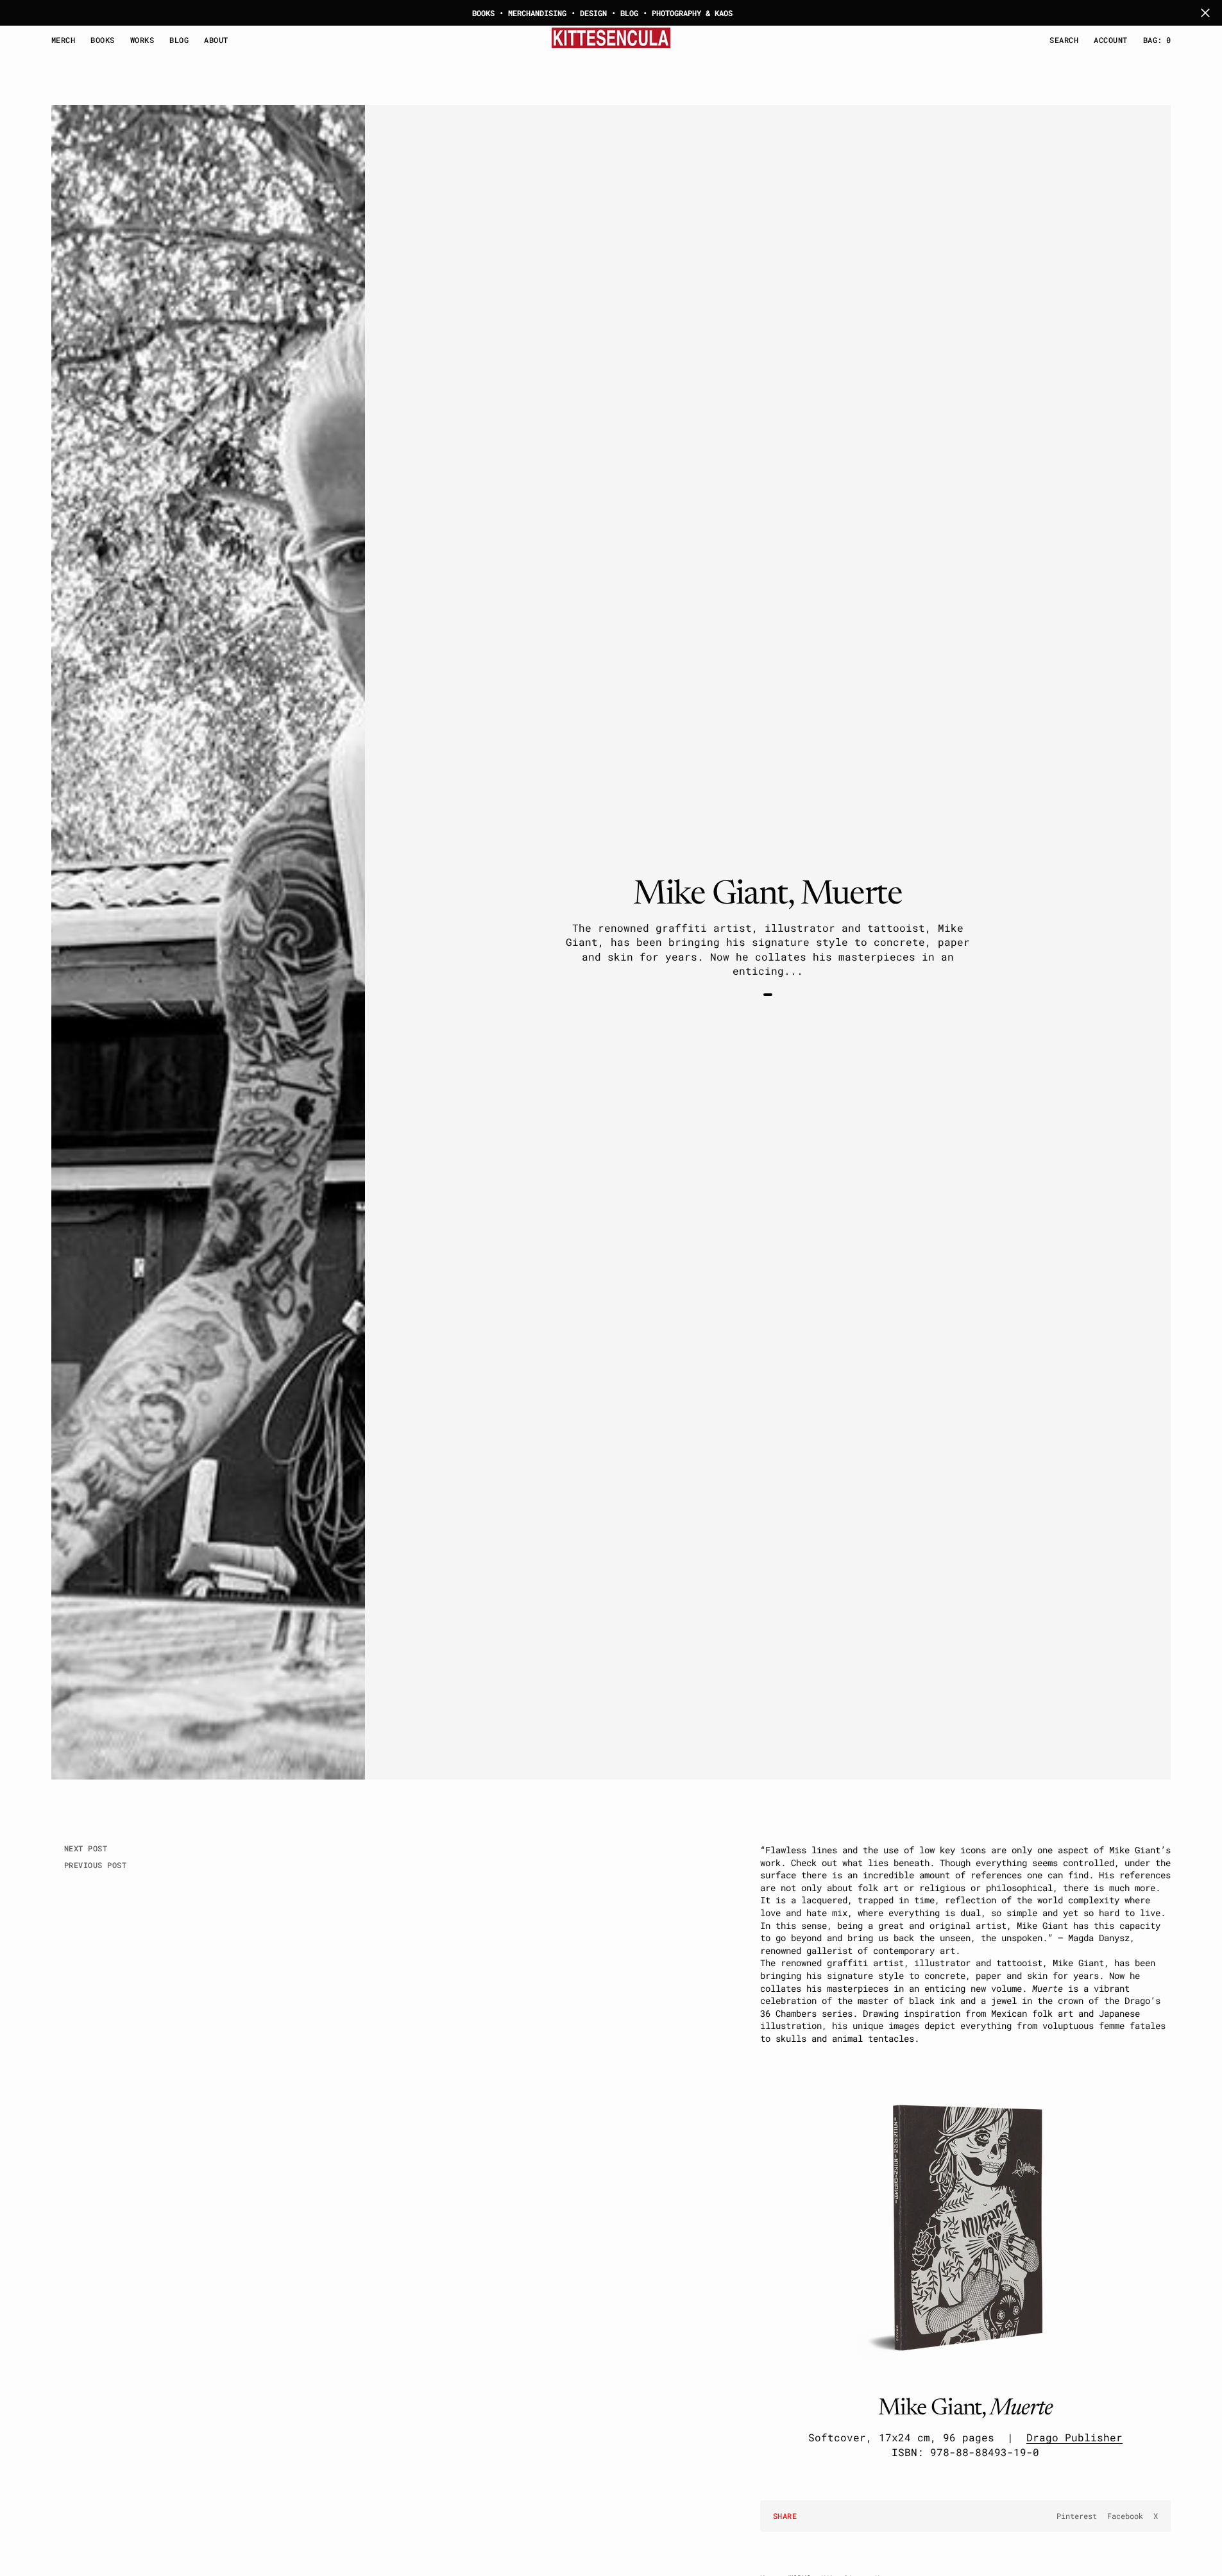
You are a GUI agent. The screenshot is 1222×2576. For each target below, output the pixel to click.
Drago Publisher (1074, 2437)
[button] (1110, 40)
